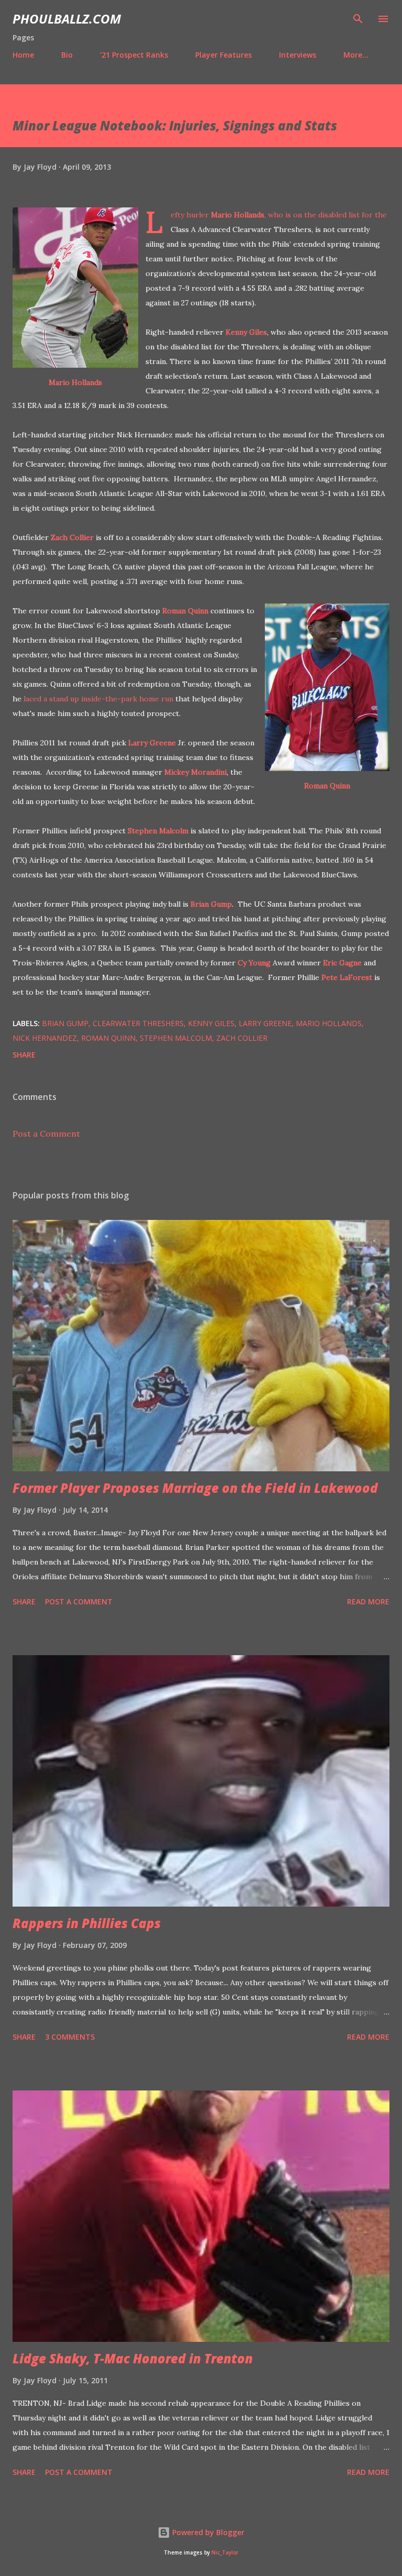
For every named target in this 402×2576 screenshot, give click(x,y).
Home (23, 55)
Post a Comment (46, 1133)
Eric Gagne (342, 963)
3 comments (70, 2037)
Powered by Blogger (207, 2532)
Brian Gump (211, 904)
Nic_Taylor (225, 2553)
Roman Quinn (327, 786)
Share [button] (24, 1055)
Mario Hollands (75, 382)
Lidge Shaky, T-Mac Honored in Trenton (133, 2358)
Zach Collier (72, 537)
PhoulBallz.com (67, 19)
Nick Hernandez (45, 1038)
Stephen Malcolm (158, 831)
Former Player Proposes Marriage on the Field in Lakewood (195, 1488)
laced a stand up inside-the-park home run (98, 699)
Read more (368, 1601)
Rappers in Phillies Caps (87, 1923)
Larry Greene (152, 743)
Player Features (224, 55)
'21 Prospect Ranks (134, 55)
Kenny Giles (246, 332)
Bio (67, 55)
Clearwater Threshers (138, 1023)
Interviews (298, 55)
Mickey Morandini (196, 772)
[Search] (358, 19)
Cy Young (254, 963)
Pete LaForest (347, 977)
